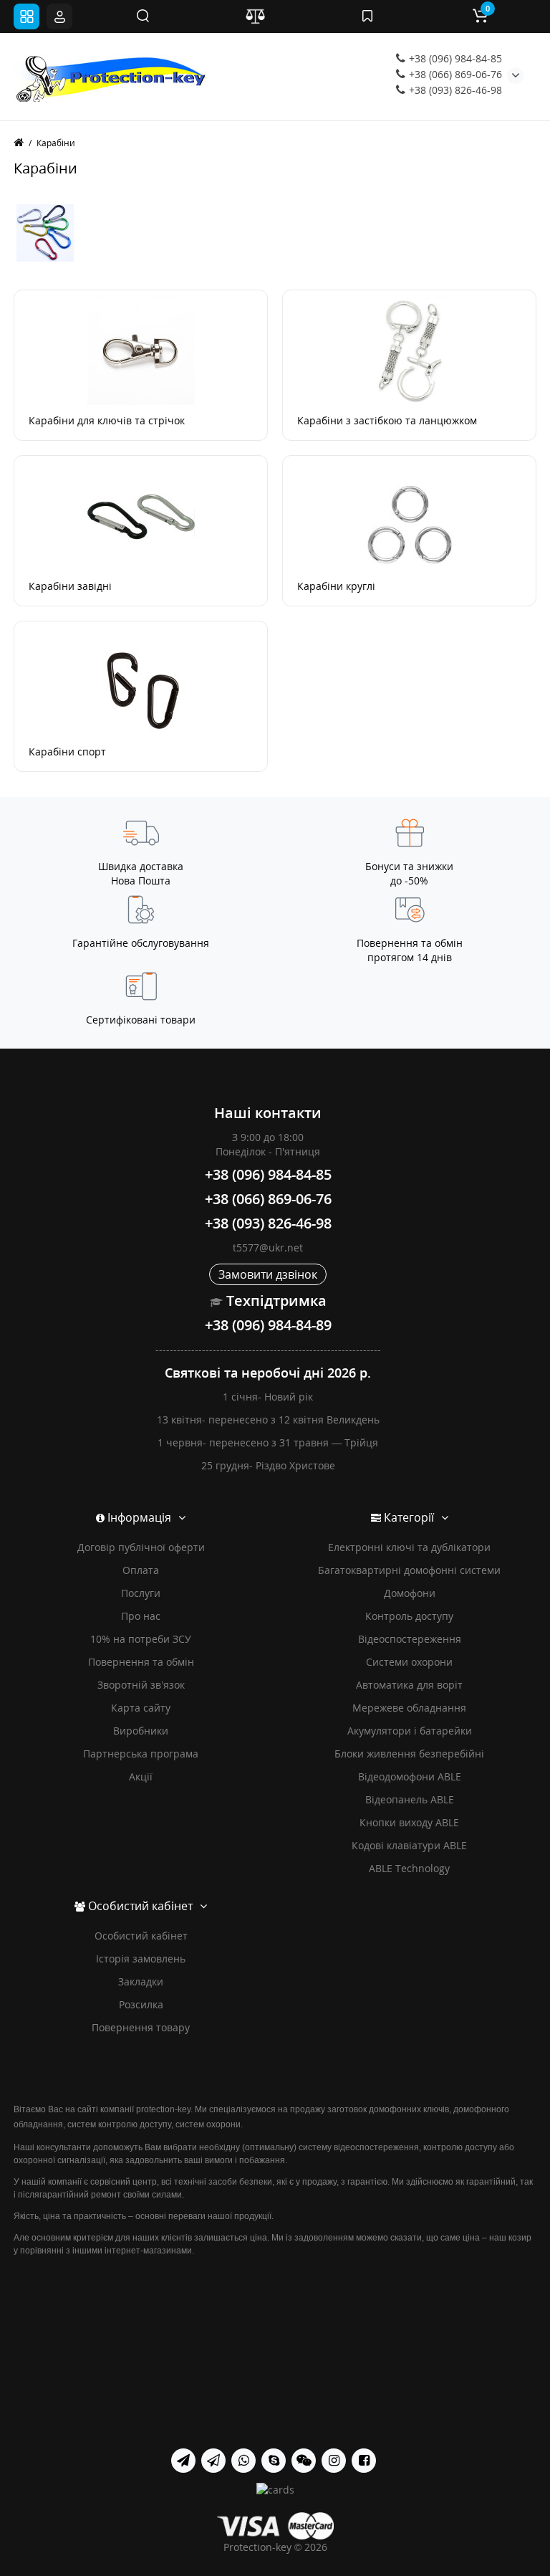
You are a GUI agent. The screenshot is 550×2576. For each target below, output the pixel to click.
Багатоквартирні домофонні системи (409, 1570)
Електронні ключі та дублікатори (409, 1547)
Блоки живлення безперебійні (409, 1754)
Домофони (410, 1593)
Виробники (141, 1731)
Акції (141, 1776)
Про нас (141, 1616)
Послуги (141, 1593)
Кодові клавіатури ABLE (409, 1845)
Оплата (141, 1570)
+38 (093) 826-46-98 (454, 90)
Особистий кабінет (141, 1936)
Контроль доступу (409, 1616)
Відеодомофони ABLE (410, 1776)
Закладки (141, 1981)
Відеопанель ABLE (410, 1799)
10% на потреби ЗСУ (141, 1639)
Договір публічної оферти (141, 1547)
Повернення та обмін (141, 1662)
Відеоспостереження (410, 1639)
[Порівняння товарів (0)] (255, 16)
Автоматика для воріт (409, 1685)
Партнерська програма (141, 1754)
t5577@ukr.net (268, 1248)
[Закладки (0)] (367, 16)
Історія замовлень (141, 1959)
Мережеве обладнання (409, 1708)
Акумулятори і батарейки (410, 1731)
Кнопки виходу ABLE (409, 1822)
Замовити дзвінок (268, 1274)
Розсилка (141, 2004)
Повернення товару (141, 2027)
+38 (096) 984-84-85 (454, 58)
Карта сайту (141, 1708)
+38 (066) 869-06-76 (454, 74)
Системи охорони (409, 1662)
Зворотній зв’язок (141, 1685)
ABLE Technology (409, 1868)
